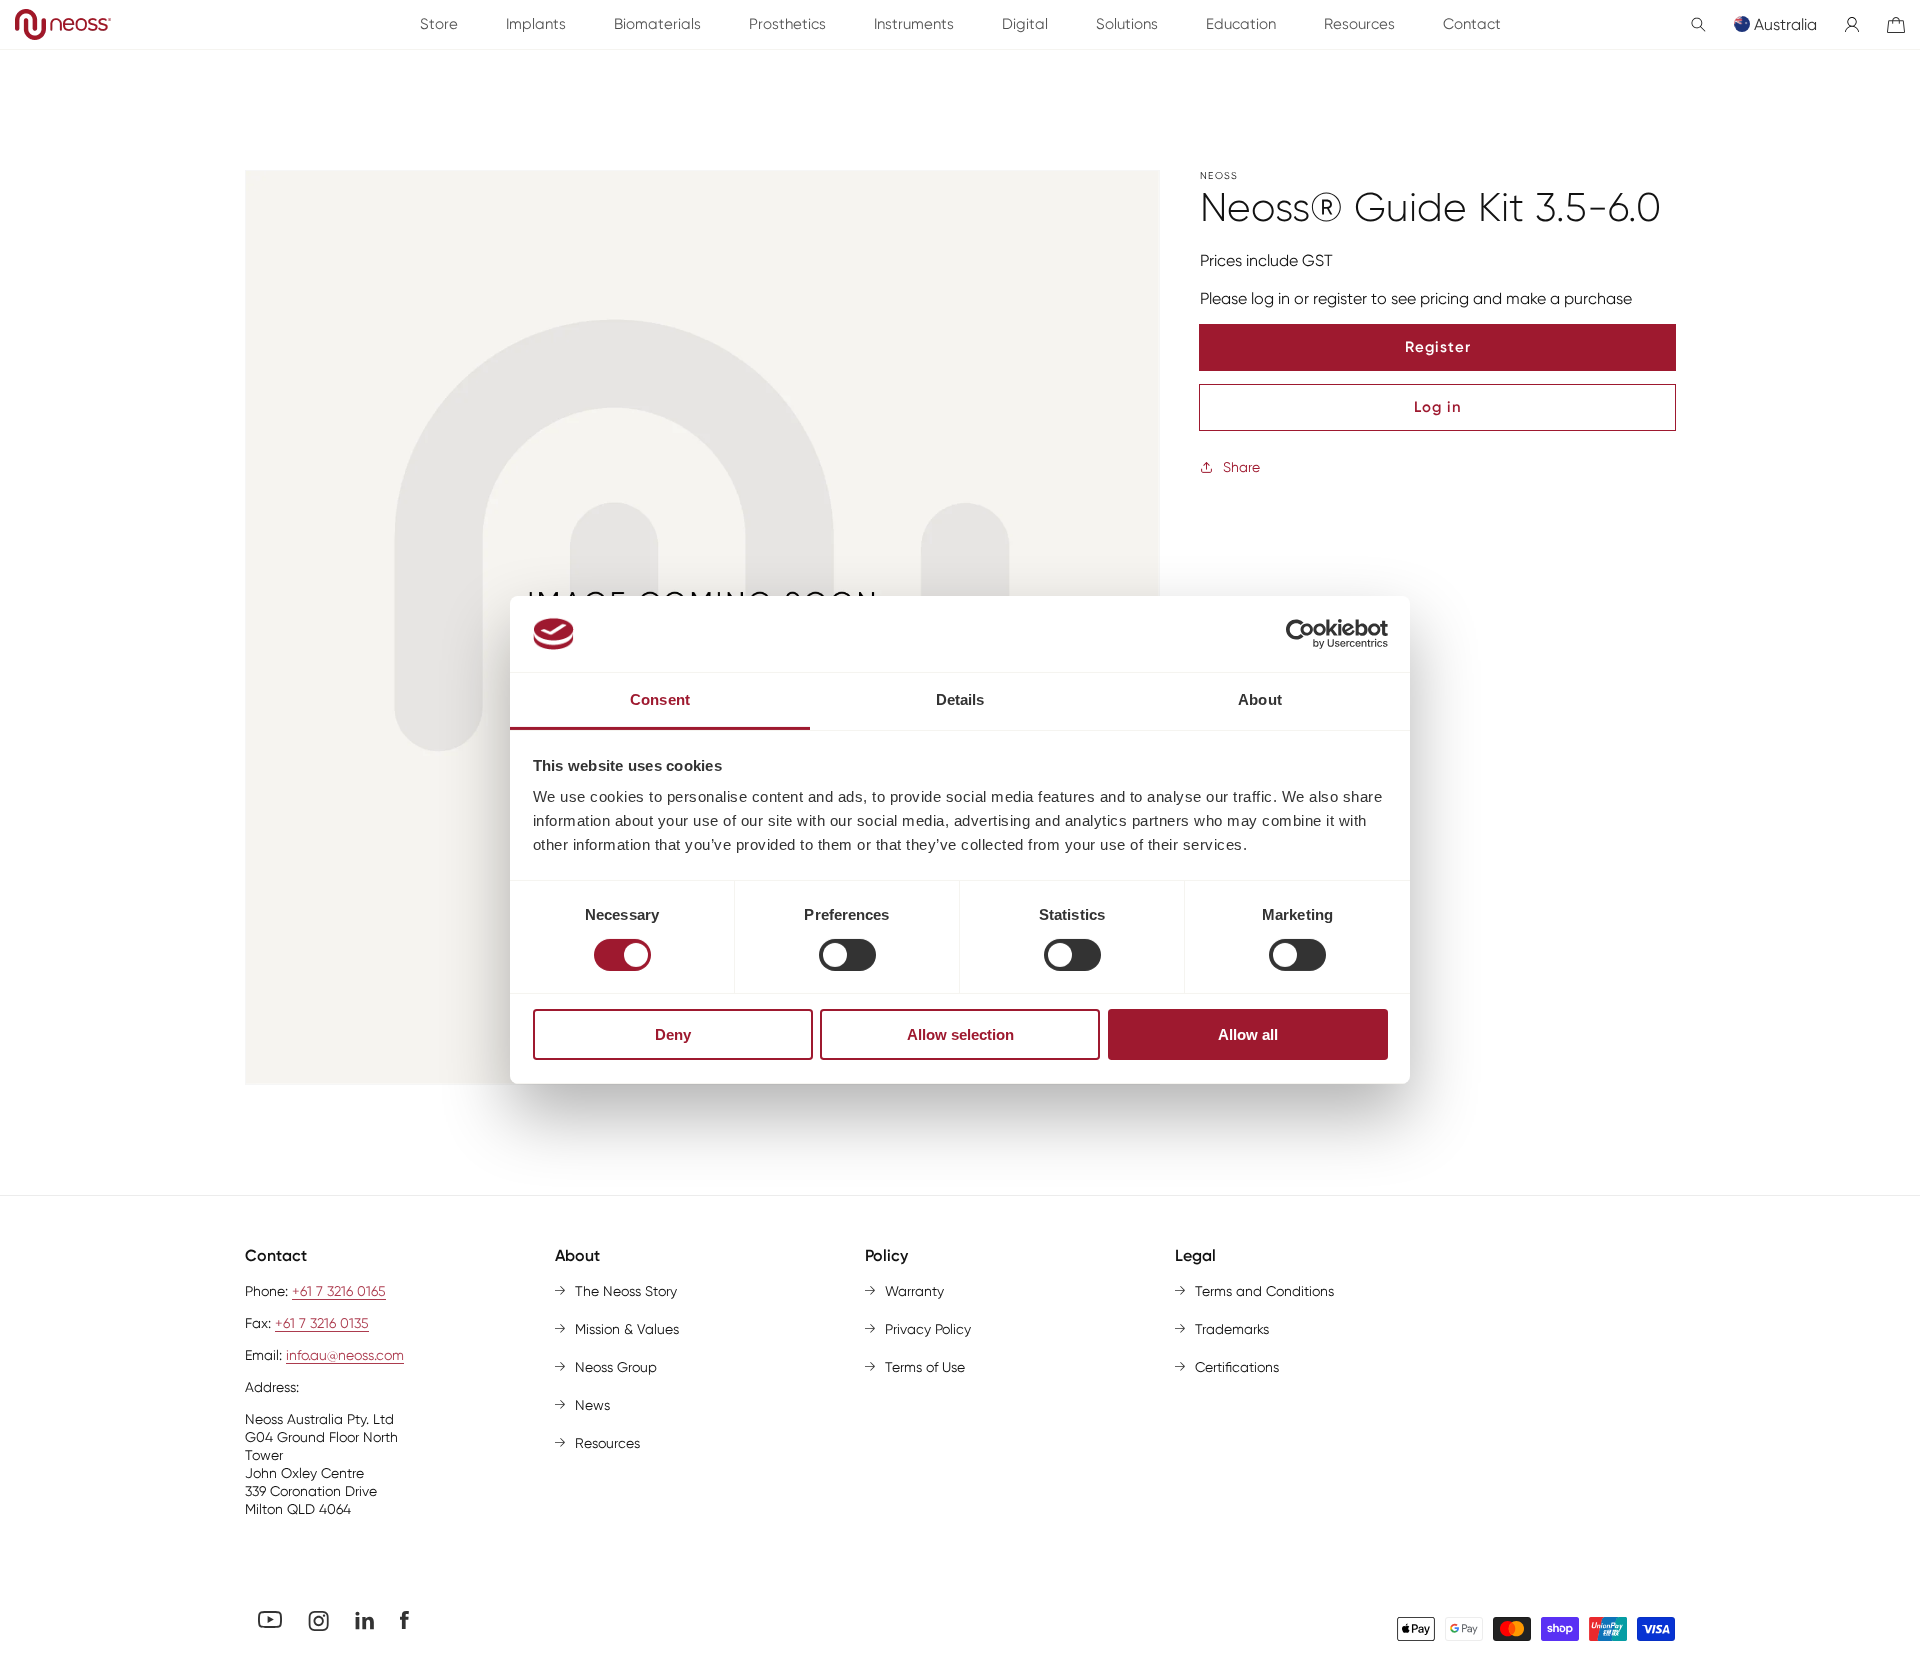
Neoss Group (616, 1367)
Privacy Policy (928, 1329)
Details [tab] (960, 699)
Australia (1785, 24)
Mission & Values (627, 1329)
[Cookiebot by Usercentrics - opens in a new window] (1300, 634)
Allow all (1248, 1034)
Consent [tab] (660, 699)
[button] (1698, 24)
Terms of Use (925, 1367)
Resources (607, 1443)
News (592, 1405)
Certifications (1237, 1367)
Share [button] (1241, 467)
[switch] (847, 955)
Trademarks (1232, 1329)
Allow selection (960, 1034)
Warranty (914, 1291)
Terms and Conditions (1264, 1291)
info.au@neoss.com (345, 1355)
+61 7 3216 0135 (322, 1323)
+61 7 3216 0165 (339, 1291)
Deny (673, 1034)
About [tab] (1260, 699)
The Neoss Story (626, 1291)
